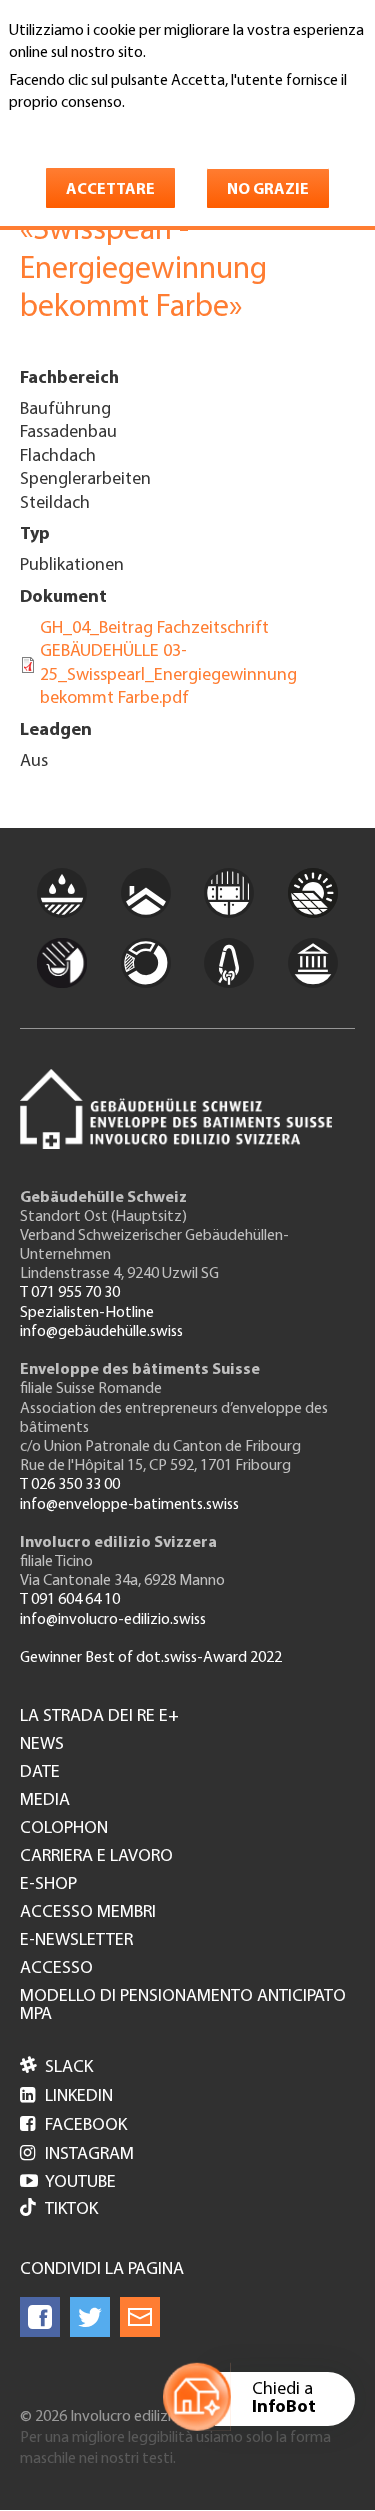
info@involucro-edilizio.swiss (113, 1620)
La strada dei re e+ (99, 1717)
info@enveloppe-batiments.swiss (129, 1505)
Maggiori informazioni (93, 131)
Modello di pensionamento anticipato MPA (183, 2006)
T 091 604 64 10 (70, 1600)
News (42, 1745)
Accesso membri (88, 1913)
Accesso (56, 1969)
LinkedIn (66, 2097)
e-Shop (48, 1885)
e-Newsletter (76, 1941)
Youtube (68, 2183)
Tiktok (71, 2210)
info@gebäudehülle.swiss (101, 1332)
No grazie (268, 190)
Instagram (77, 2155)
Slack (56, 2068)
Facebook (73, 2126)
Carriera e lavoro (96, 1857)
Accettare (110, 190)
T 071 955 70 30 (70, 1293)
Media (45, 1801)
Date (40, 1773)
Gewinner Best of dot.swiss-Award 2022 (151, 1658)
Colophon (64, 1829)
